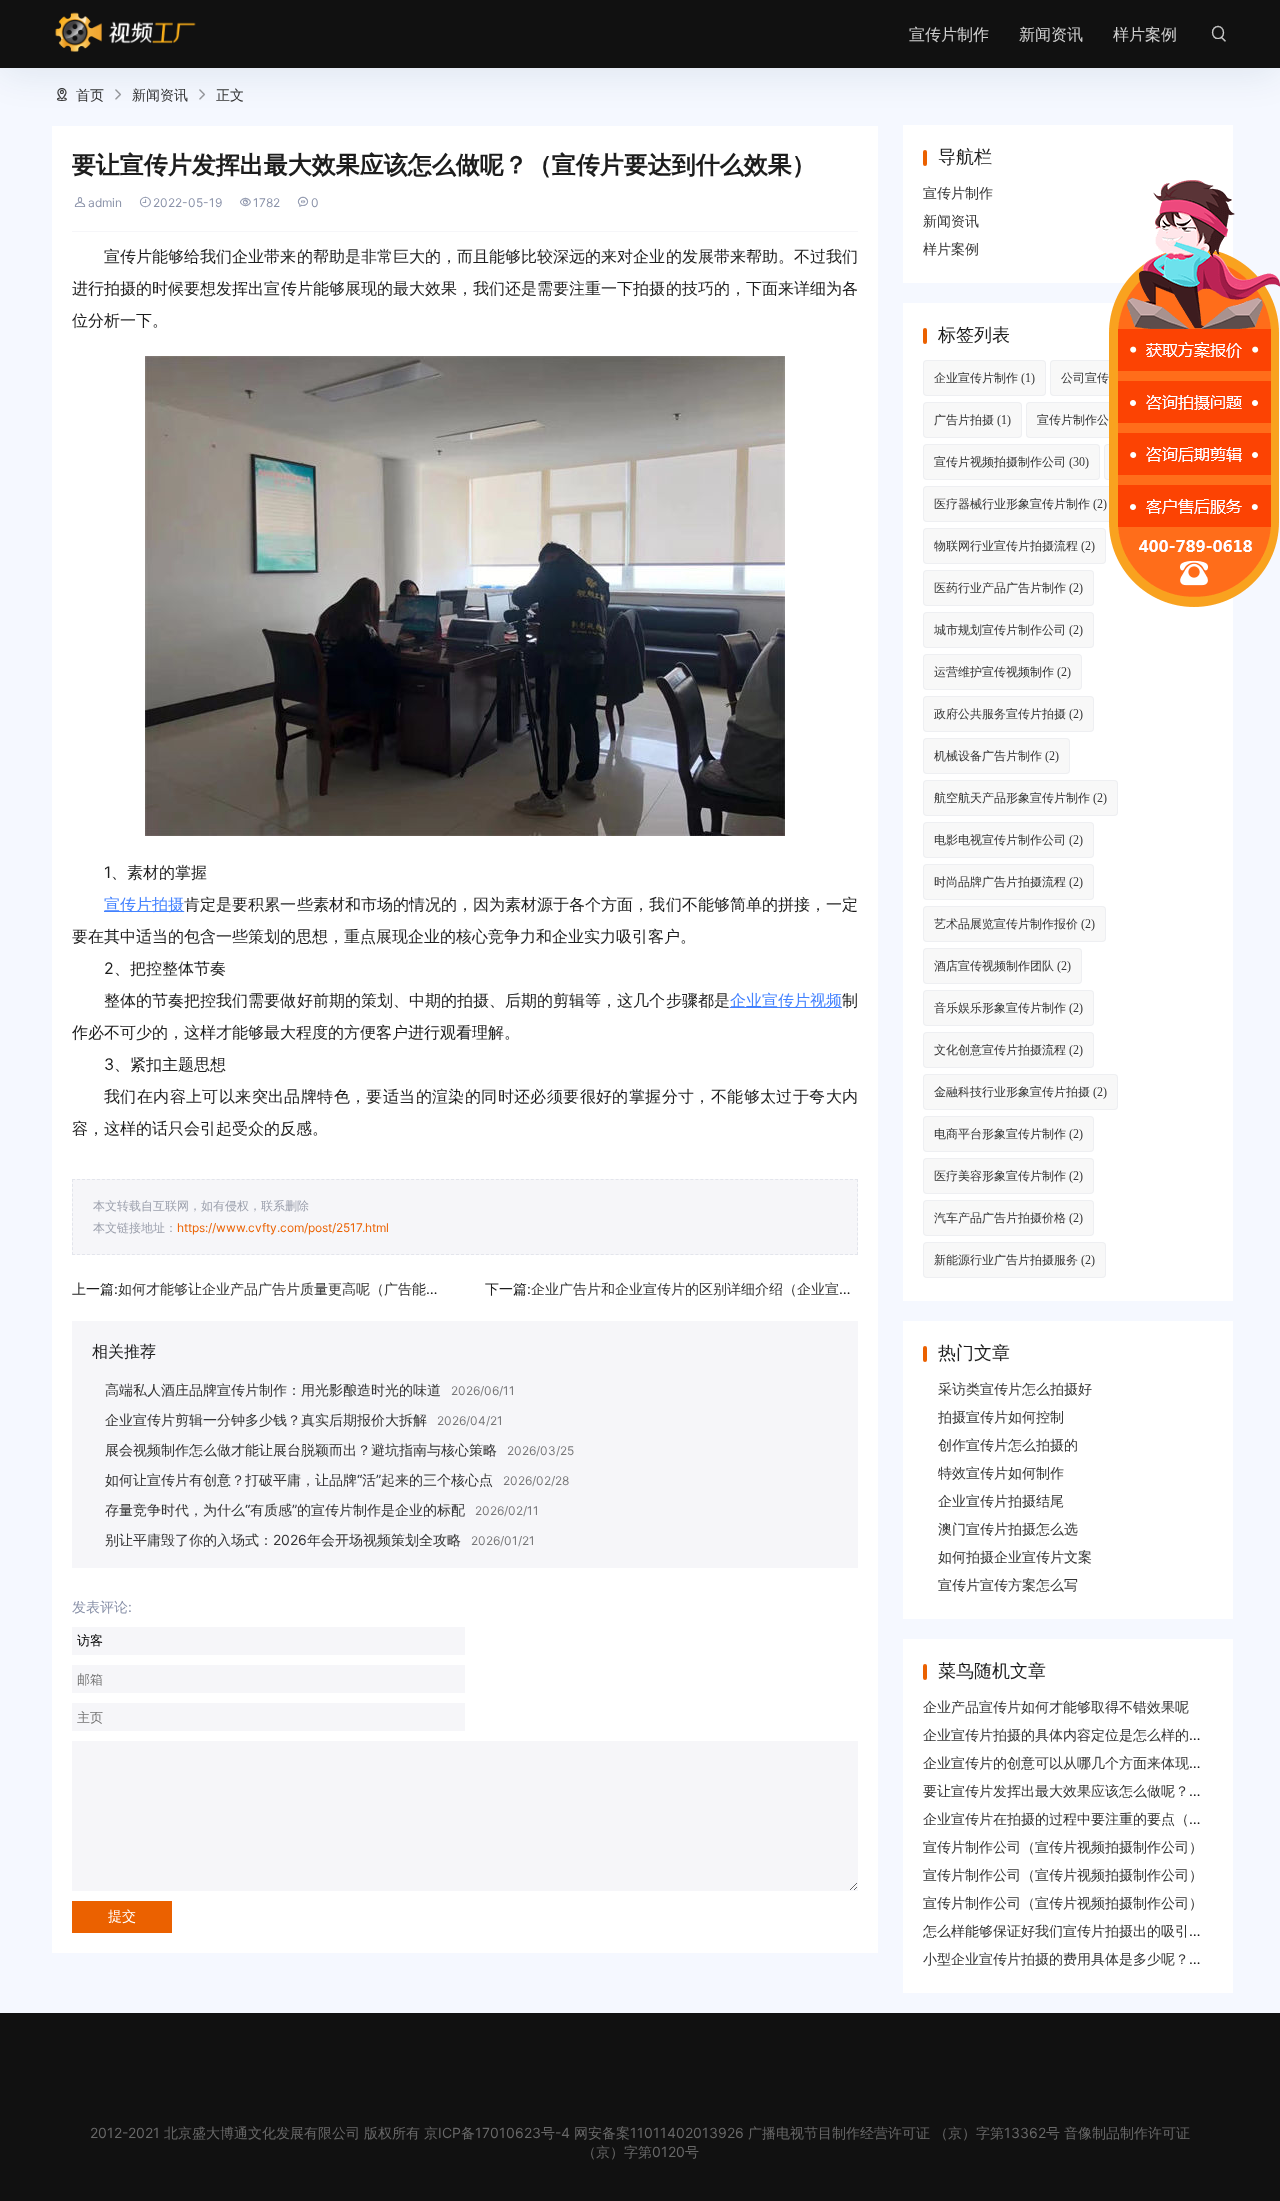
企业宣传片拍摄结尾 (1001, 1500)
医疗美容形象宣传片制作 (1008, 1175)
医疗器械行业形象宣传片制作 (1020, 503)
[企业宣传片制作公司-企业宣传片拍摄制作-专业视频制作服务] (125, 33)
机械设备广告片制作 (996, 755)
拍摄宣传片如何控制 (1001, 1416)
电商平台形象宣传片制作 (1008, 1133)
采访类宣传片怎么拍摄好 (1015, 1388)
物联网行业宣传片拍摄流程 (1014, 545)
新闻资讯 (1051, 34)
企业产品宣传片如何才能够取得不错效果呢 (1056, 1706)
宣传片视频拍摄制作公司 (1011, 461)
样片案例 (1145, 34)
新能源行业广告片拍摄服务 (1014, 1259)
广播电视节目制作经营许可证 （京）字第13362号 (904, 2132)
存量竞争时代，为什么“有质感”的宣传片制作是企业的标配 (285, 1509)
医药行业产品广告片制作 (1008, 587)
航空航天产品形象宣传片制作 (1020, 797)
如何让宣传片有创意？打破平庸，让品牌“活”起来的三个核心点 (299, 1479)
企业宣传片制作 (984, 377)
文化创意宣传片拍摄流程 (1008, 1049)
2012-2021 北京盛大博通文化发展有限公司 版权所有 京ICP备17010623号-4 (330, 2132)
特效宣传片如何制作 (1001, 1472)
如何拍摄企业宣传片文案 (1015, 1556)
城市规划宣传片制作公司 (1008, 629)
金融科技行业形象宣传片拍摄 (1020, 1091)
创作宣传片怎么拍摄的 (1008, 1444)
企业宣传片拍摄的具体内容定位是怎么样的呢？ (1070, 1734)
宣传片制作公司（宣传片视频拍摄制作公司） (1063, 1846)
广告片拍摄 (972, 419)
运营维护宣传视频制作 (1002, 671)
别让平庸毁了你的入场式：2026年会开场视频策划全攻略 (283, 1539)
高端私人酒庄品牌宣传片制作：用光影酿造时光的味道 (273, 1389)
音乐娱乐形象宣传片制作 (1008, 1007)
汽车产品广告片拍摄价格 (1008, 1217)
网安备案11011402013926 (659, 2132)
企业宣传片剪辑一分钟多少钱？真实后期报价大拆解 (266, 1419)
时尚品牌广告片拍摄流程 (1008, 881)
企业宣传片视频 (786, 1000)
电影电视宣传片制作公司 (1008, 839)
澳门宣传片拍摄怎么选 (1008, 1528)
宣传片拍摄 (144, 904)
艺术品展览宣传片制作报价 (1014, 923)
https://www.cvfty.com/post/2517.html (283, 1227)
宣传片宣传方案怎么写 (1008, 1584)
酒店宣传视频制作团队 (1002, 965)
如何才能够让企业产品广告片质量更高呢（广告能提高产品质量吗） (328, 1288)
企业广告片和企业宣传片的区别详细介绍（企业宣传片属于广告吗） (741, 1288)
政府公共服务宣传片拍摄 (1008, 713)
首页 (90, 94)
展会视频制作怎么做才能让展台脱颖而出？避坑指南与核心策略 (301, 1449)
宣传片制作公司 (1090, 419)
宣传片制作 (949, 34)
